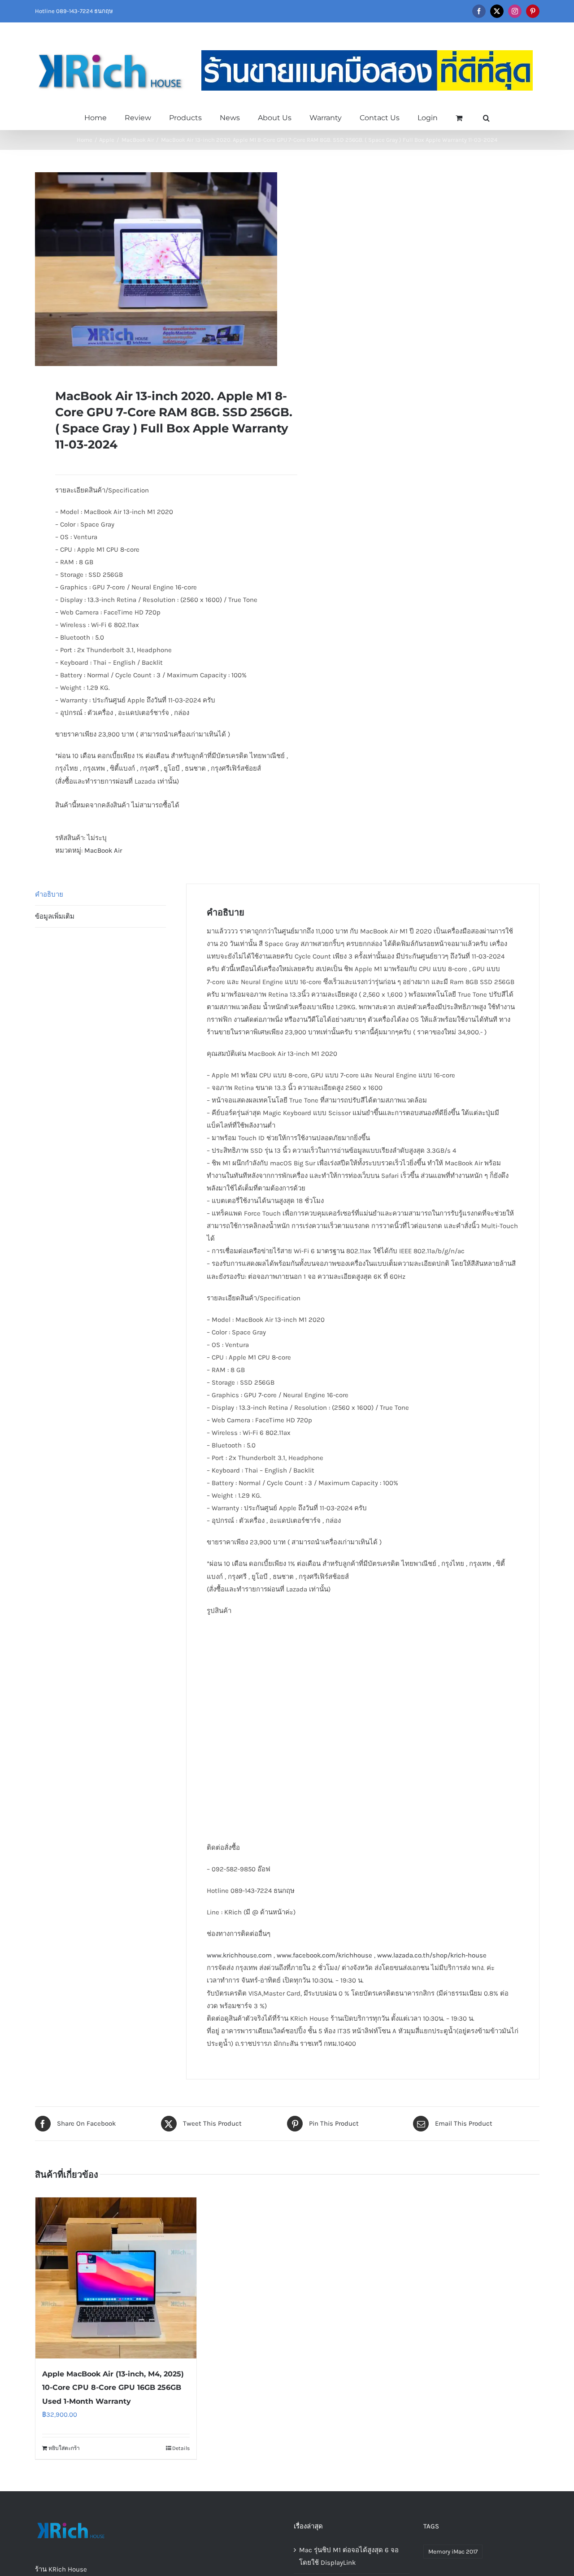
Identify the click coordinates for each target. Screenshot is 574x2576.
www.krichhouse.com (239, 1955)
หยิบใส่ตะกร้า (64, 2448)
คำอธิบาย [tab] (49, 894)
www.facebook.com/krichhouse (324, 1955)
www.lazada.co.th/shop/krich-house (432, 1955)
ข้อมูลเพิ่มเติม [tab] (55, 916)
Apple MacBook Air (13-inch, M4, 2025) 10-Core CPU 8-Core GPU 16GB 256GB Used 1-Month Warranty (113, 2387)
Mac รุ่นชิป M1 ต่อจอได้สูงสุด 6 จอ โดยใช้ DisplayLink (349, 2556)
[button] (486, 117)
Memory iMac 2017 (453, 2552)
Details (181, 2448)
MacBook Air (103, 850)
